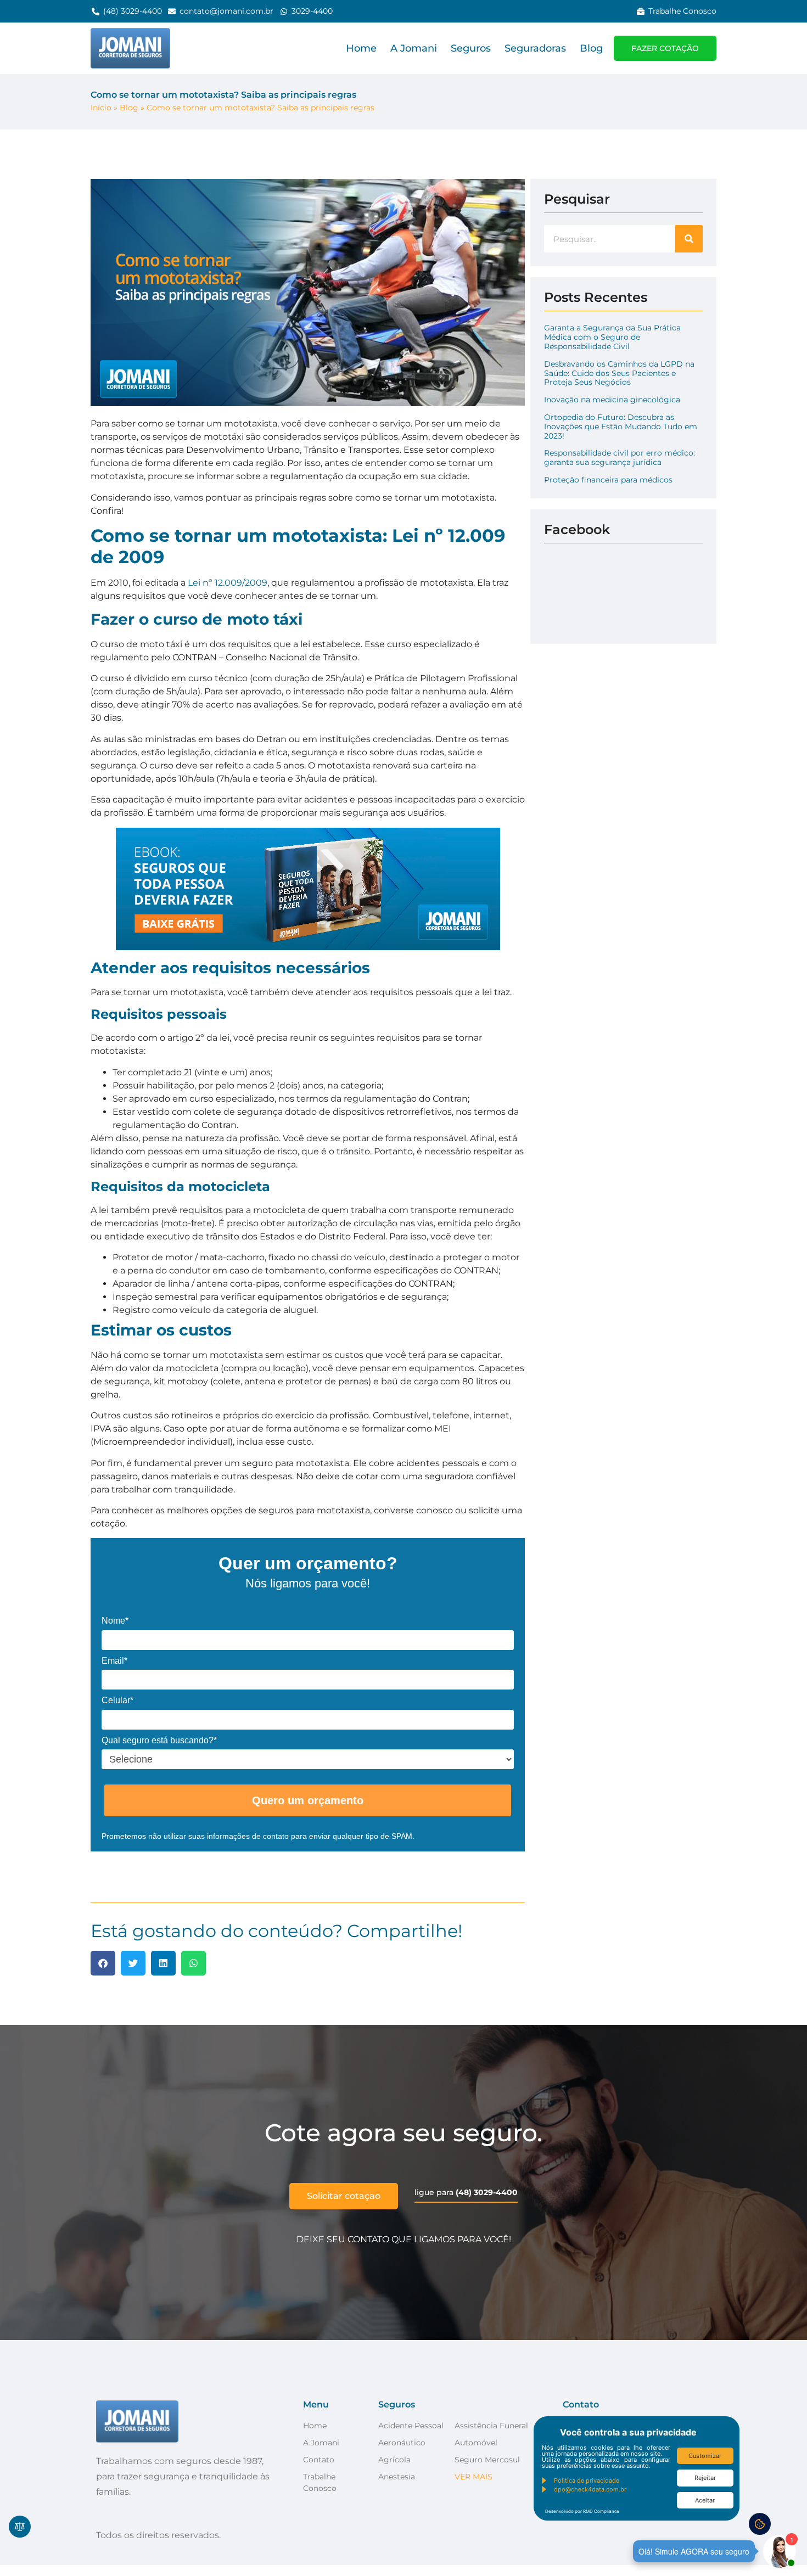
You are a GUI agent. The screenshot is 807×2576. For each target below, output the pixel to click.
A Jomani (414, 48)
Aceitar (705, 2500)
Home (361, 48)
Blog (591, 48)
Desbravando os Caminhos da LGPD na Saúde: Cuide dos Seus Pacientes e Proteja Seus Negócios (619, 373)
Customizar (705, 2456)
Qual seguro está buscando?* (159, 1740)
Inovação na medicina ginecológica (612, 400)
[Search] (689, 239)
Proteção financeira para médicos (608, 480)
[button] (103, 1963)
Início (101, 108)
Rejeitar (705, 2478)
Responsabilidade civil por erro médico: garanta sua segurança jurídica (620, 458)
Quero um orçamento (308, 1800)
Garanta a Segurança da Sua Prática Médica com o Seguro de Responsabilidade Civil (612, 337)
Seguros (471, 48)
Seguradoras (535, 48)
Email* (114, 1661)
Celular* (117, 1700)
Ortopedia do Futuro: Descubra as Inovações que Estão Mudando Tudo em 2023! (621, 426)
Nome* (115, 1621)
